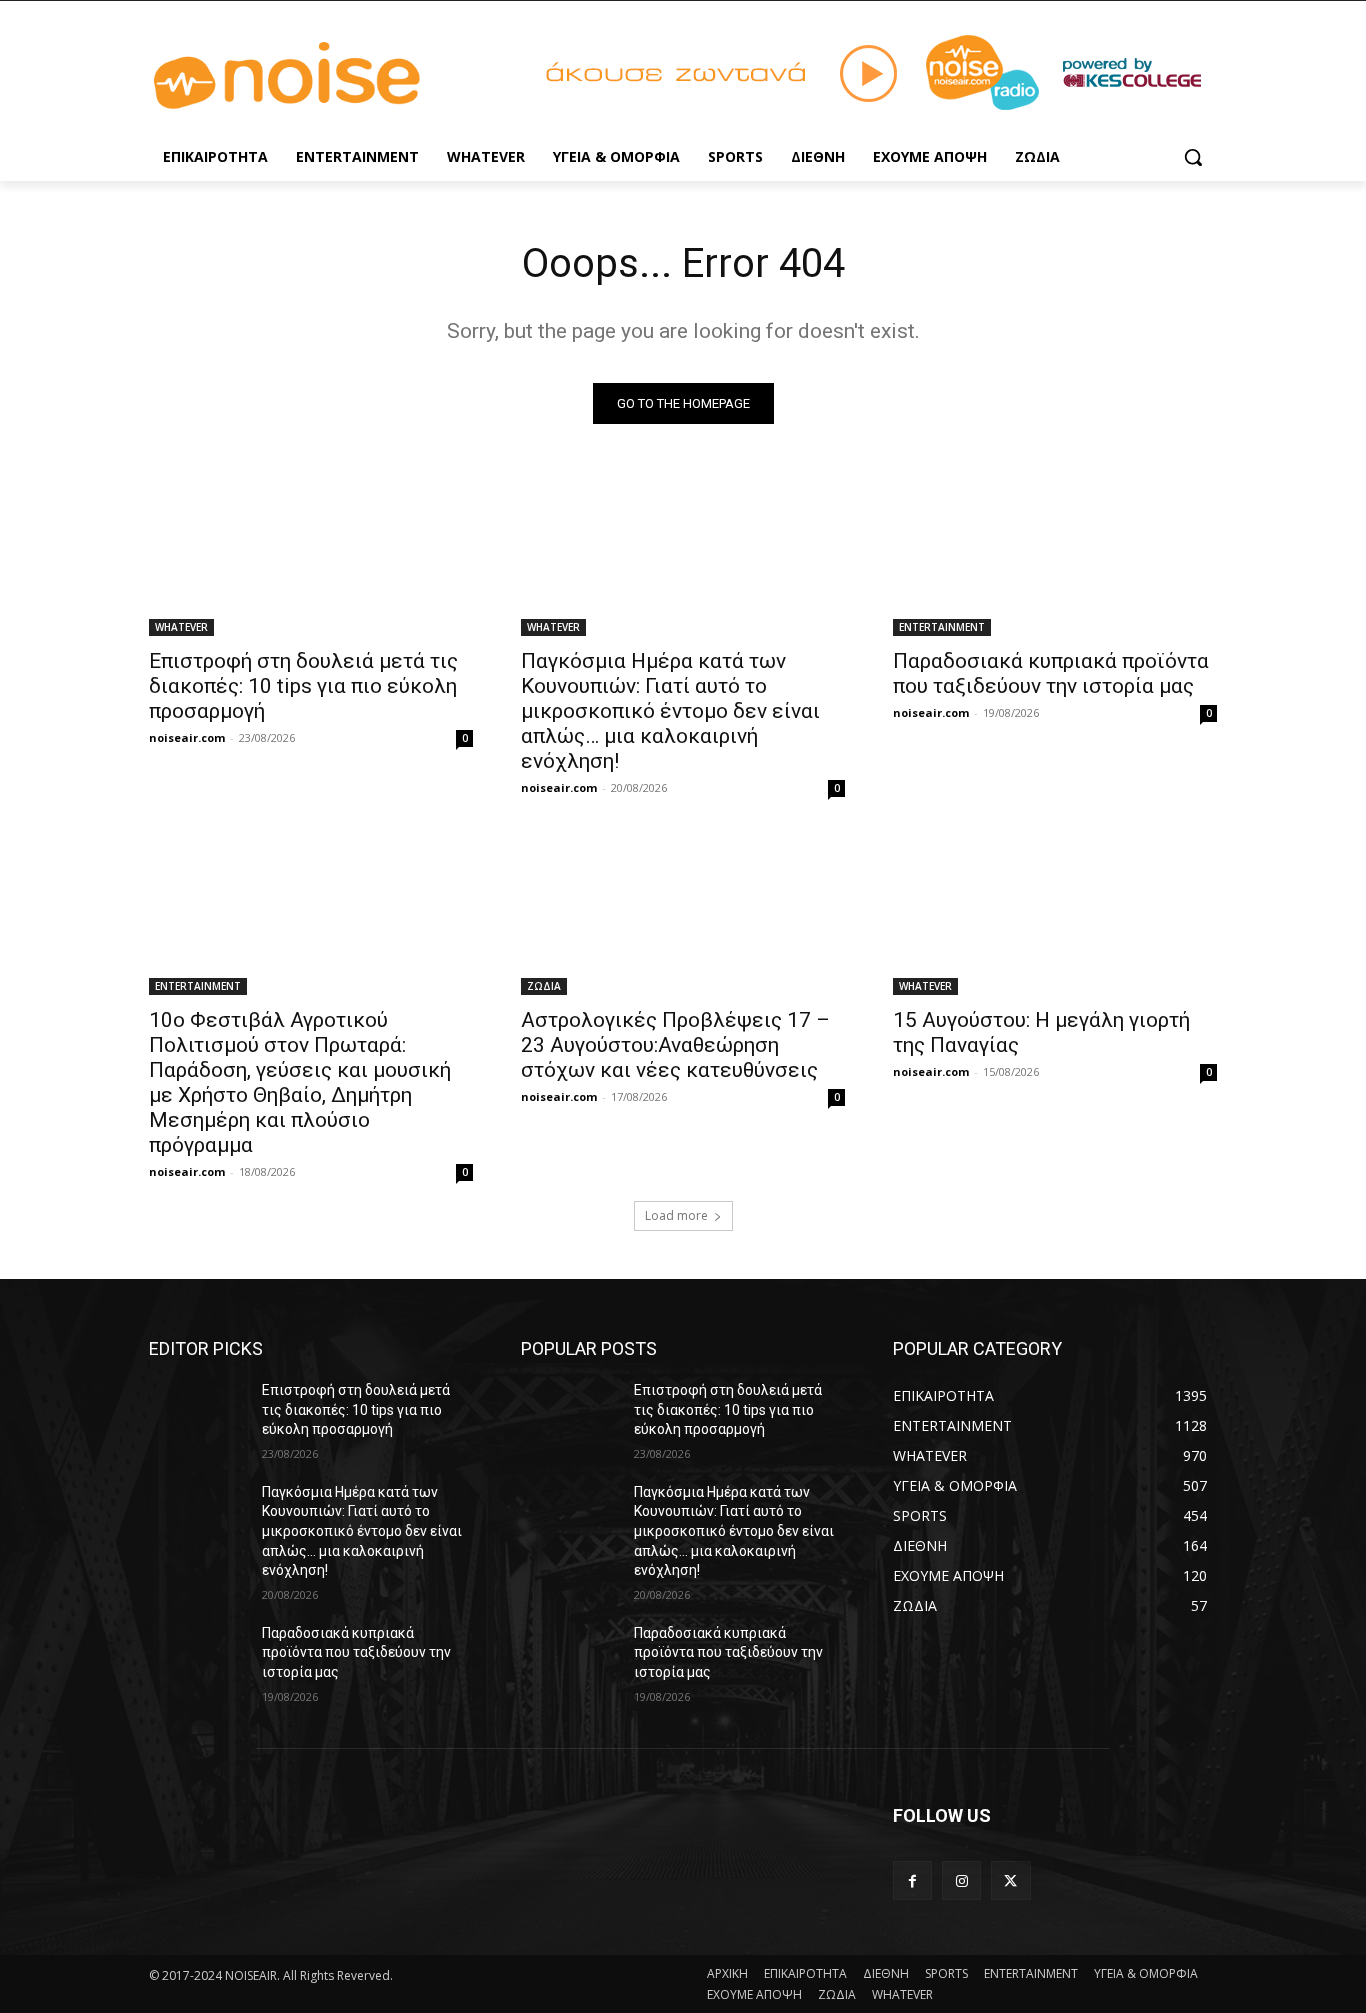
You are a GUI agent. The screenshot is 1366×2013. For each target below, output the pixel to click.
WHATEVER (181, 627)
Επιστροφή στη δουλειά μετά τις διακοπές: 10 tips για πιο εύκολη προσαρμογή (303, 686)
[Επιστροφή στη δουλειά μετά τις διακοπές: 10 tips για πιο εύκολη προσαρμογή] (311, 555)
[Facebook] (912, 1880)
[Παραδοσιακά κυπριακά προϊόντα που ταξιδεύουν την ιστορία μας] (1055, 555)
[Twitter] (1010, 1880)
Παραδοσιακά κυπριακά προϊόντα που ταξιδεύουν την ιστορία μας (1051, 673)
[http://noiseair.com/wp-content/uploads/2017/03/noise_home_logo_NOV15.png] (309, 76)
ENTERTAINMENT (942, 627)
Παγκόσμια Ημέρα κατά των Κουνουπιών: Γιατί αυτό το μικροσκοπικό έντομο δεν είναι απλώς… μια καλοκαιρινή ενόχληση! (670, 711)
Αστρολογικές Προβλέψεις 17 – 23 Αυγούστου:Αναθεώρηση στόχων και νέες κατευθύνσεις (675, 1045)
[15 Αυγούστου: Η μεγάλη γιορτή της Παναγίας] (1055, 914)
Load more (676, 1215)
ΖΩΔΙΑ (544, 986)
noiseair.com (187, 737)
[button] (1193, 157)
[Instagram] (961, 1880)
